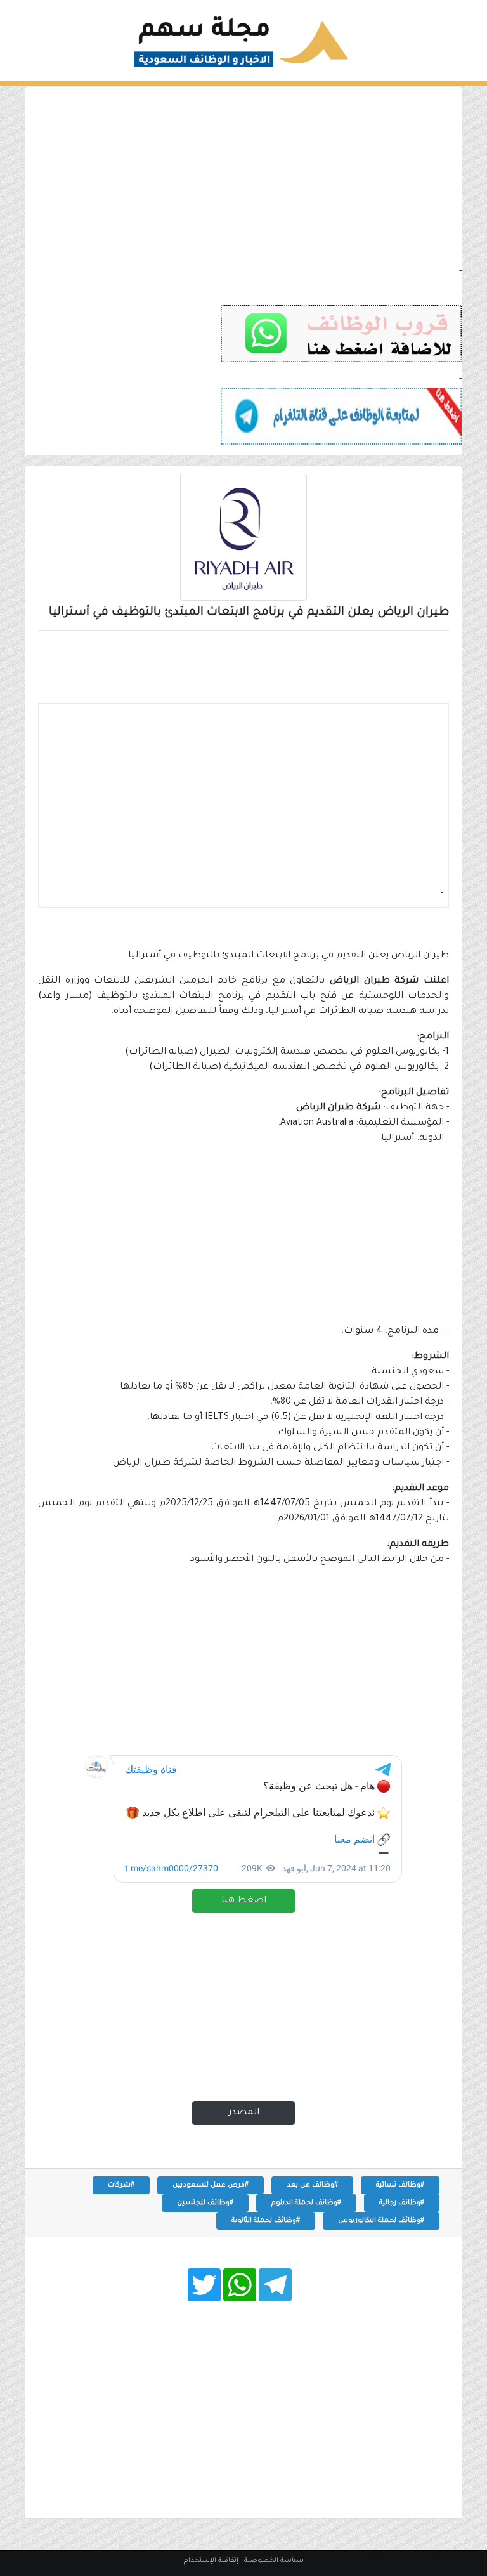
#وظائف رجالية (402, 2203)
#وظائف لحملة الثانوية (266, 2221)
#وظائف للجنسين (205, 2203)
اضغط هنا (244, 1901)
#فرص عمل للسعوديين (211, 2185)
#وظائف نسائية (400, 2185)
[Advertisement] (243, 176)
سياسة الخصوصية (274, 2561)
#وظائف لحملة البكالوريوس (381, 2221)
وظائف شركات (405, 648)
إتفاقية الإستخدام (211, 2561)
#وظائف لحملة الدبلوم (306, 2203)
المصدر (244, 2113)
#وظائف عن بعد (312, 2185)
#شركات (121, 2185)
